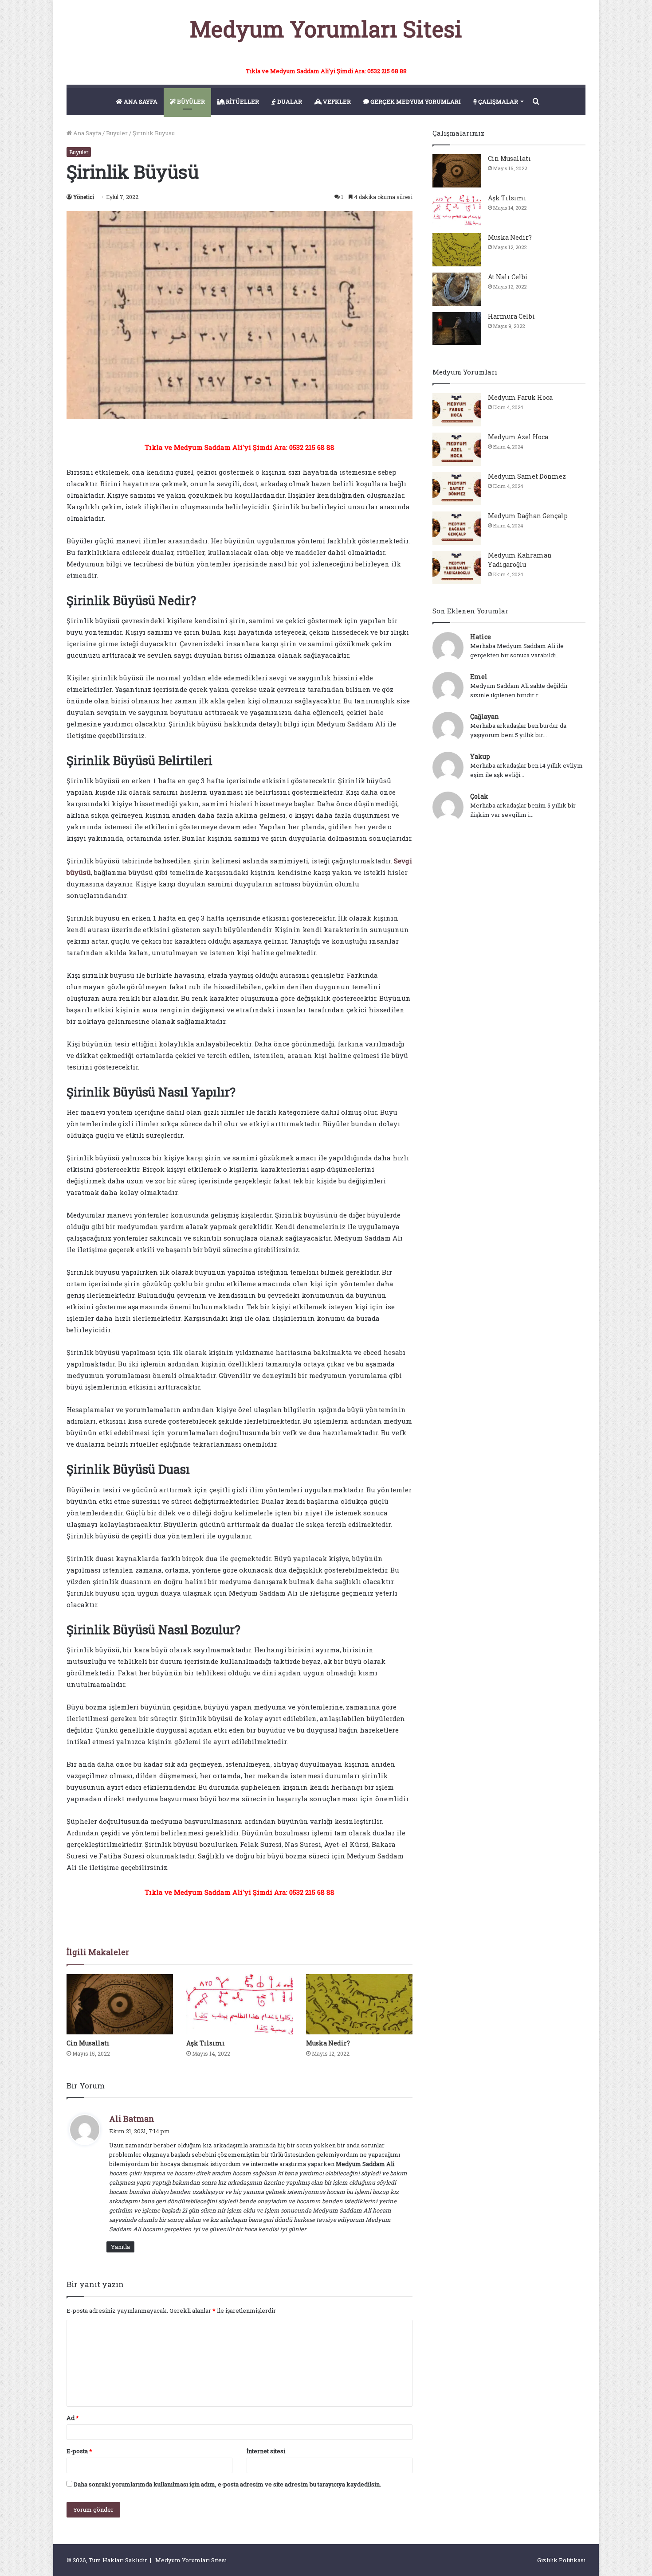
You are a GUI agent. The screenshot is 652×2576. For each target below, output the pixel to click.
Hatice (481, 637)
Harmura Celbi (511, 316)
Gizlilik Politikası (561, 2560)
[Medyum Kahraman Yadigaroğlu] (457, 568)
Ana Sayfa (86, 133)
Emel (479, 677)
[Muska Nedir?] (359, 2004)
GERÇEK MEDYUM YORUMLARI (415, 101)
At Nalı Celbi (508, 277)
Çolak (479, 796)
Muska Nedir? (328, 2043)
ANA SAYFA (140, 101)
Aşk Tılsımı (206, 2043)
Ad (73, 2418)
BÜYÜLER (190, 101)
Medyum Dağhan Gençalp (528, 516)
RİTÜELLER (242, 101)
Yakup (480, 756)
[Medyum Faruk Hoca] (457, 410)
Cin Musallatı (88, 2043)
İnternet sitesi (266, 2451)
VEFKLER (336, 101)
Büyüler (117, 133)
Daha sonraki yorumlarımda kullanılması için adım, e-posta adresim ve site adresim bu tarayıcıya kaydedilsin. (227, 2484)
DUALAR (289, 101)
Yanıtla (120, 2247)
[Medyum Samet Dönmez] (457, 489)
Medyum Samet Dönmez (527, 476)
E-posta (79, 2451)
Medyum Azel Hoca (518, 437)
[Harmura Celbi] (457, 329)
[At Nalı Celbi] (457, 289)
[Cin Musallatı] (120, 2004)
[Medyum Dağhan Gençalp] (457, 528)
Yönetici (84, 197)
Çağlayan (485, 716)
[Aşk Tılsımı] (240, 2004)
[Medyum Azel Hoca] (457, 449)
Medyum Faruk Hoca (520, 397)
